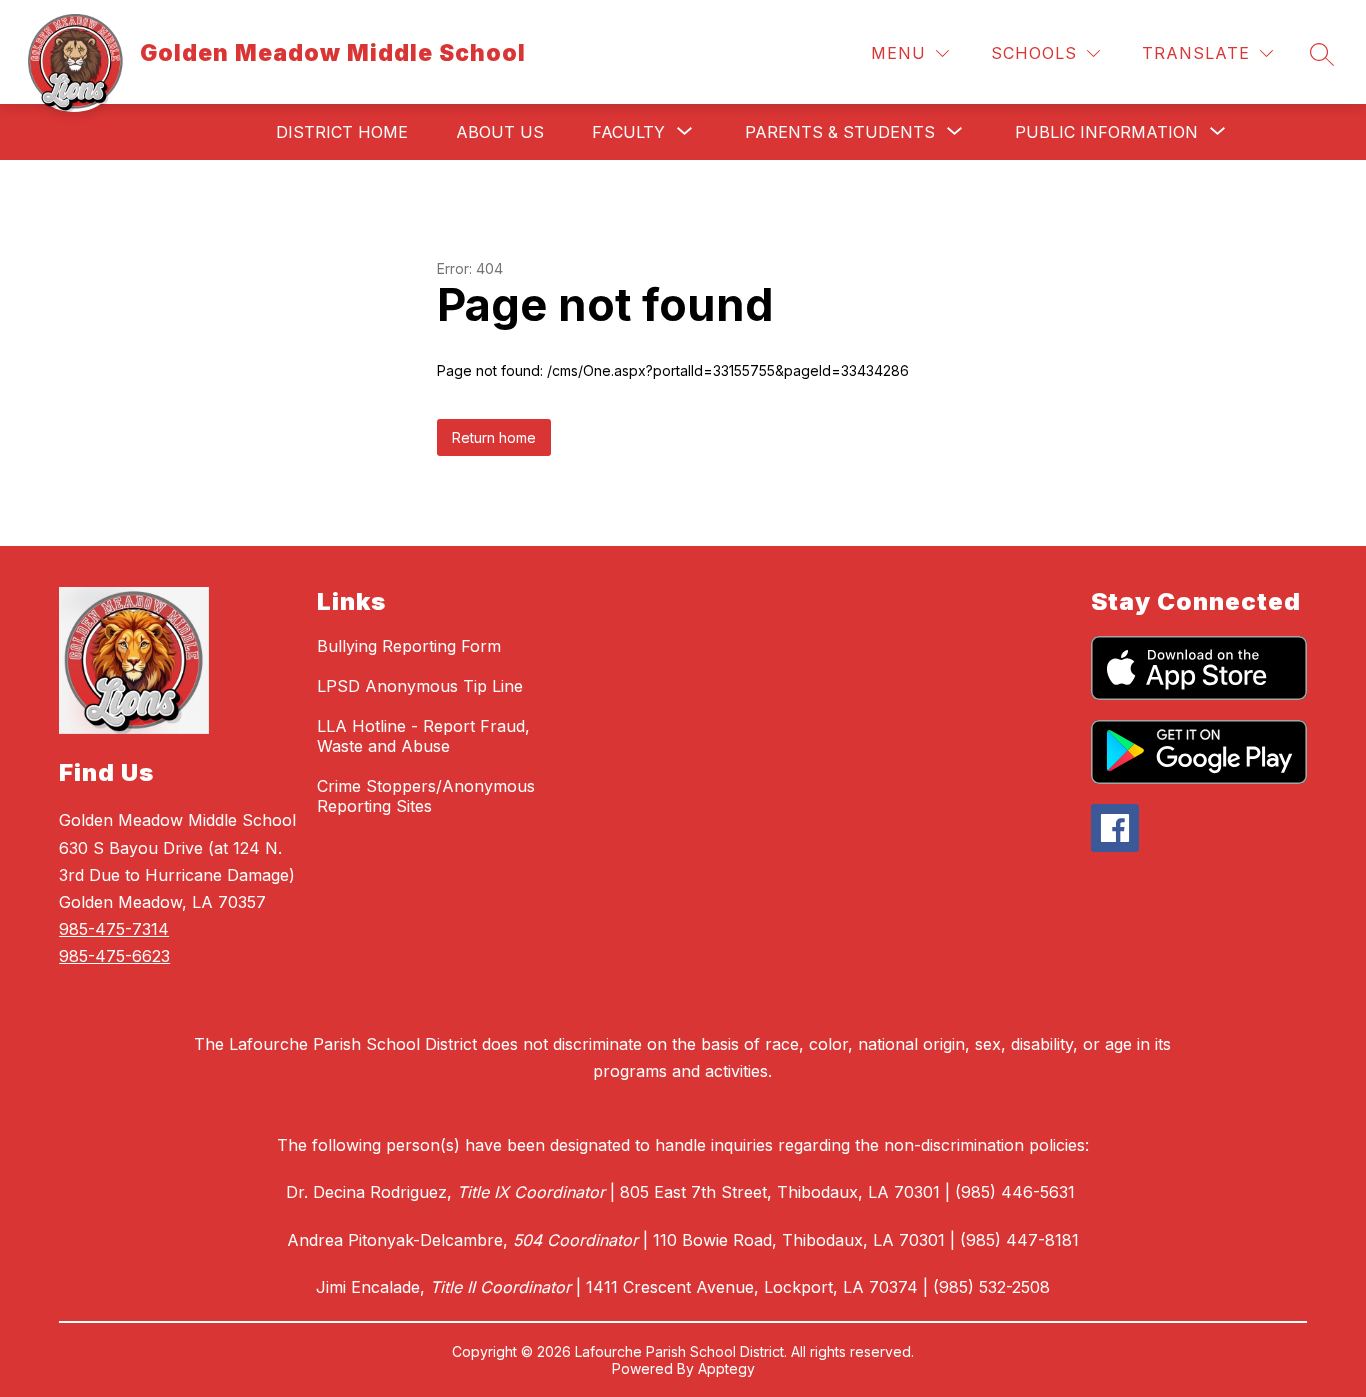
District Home (342, 132)
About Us (500, 132)
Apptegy (726, 1368)
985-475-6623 (114, 956)
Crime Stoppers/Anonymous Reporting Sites (426, 796)
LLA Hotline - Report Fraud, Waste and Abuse (423, 736)
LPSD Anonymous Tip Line (420, 686)
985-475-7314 (114, 929)
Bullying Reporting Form (409, 646)
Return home (494, 437)
